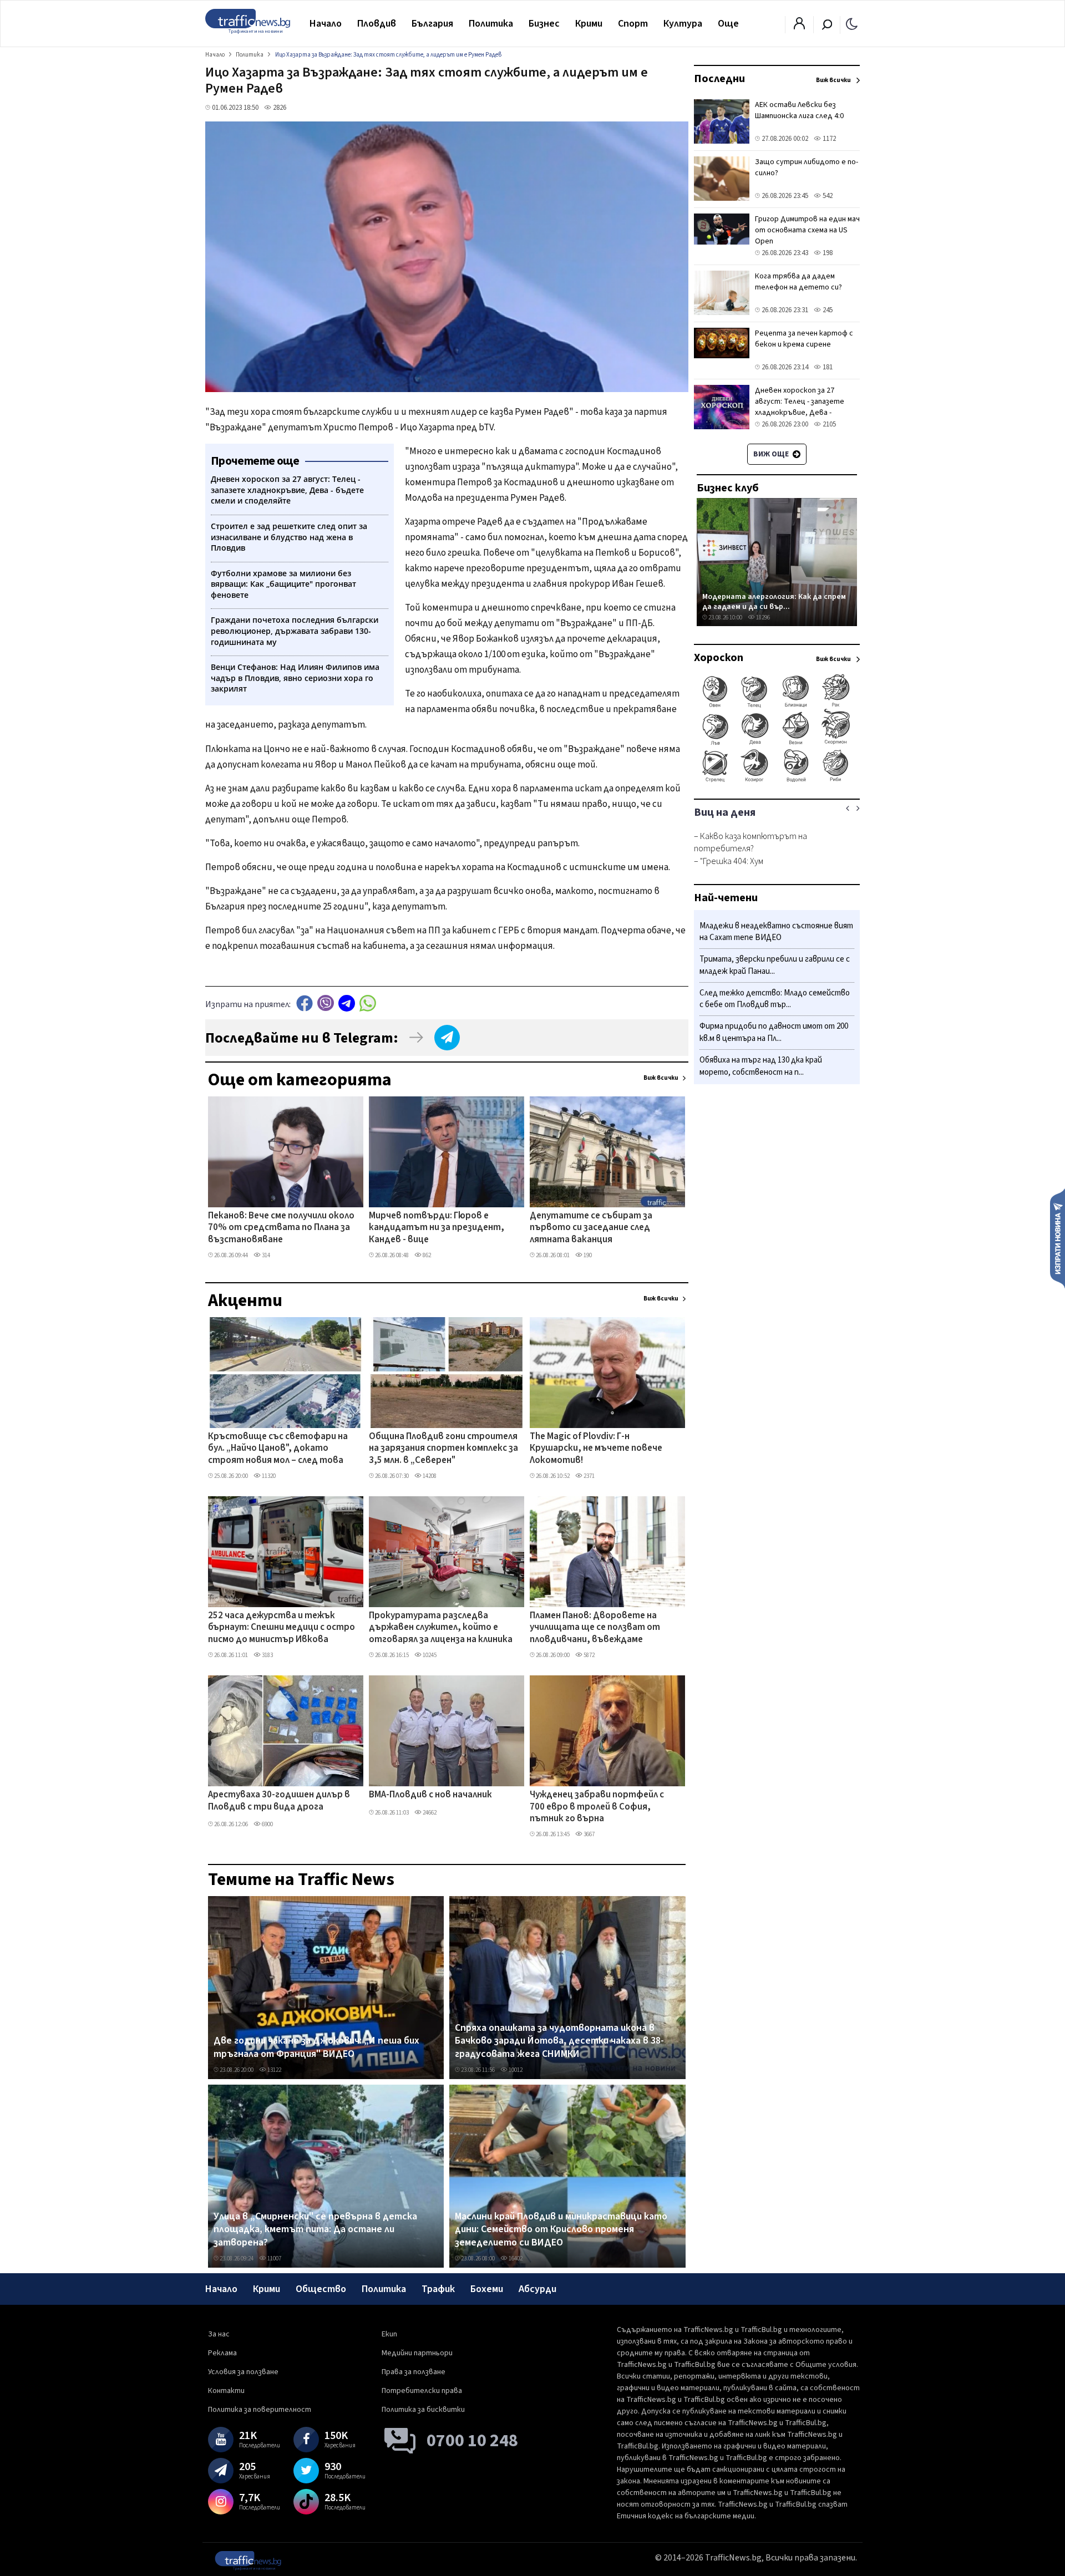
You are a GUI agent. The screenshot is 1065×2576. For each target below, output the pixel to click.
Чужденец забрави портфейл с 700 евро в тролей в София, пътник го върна (597, 1807)
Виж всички (661, 1078)
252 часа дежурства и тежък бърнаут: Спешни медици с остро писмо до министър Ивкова (282, 1628)
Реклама (222, 2353)
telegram (347, 1003)
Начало (326, 24)
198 (827, 253)
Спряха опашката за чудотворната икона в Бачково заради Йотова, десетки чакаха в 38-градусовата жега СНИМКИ (559, 2041)
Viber (326, 1003)
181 (827, 367)
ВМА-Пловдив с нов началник (430, 1795)
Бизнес (544, 24)
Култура (683, 24)
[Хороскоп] (777, 781)
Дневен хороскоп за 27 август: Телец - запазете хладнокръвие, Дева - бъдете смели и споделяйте (806, 407)
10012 (515, 2070)
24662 (429, 1813)
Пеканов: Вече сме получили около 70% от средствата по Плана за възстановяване (281, 1228)
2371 (589, 1476)
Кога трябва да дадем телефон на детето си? (798, 282)
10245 (429, 1655)
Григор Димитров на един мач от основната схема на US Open (807, 230)
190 (587, 1255)
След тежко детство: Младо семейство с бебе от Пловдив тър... (775, 999)
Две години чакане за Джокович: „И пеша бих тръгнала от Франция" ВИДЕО (316, 2047)
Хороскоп (719, 658)
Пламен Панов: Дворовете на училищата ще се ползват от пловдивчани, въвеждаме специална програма (595, 1628)
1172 (828, 139)
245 (827, 310)
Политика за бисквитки (423, 2410)
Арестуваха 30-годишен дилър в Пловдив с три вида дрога (279, 1801)
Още (728, 24)
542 (827, 196)
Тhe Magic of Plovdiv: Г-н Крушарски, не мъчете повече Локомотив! (596, 1449)
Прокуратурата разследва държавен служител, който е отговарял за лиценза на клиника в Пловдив (441, 1628)
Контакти (226, 2391)
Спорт (633, 24)
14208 (429, 1476)
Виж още (772, 454)
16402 (515, 2259)
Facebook (305, 1003)
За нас (219, 2334)
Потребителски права (422, 2391)
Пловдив (377, 24)
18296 (762, 618)
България (432, 24)
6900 (267, 1824)
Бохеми (487, 2289)
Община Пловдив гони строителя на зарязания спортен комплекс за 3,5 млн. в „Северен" (443, 1449)
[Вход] (799, 27)
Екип (389, 2334)
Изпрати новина (1058, 1238)
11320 (268, 1476)
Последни (719, 79)
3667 (589, 1834)
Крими (589, 24)
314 (265, 1255)
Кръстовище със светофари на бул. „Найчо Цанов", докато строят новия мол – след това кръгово (278, 1449)
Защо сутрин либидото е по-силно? (807, 167)
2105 (828, 424)
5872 (589, 1655)
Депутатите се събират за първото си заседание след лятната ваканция (591, 1228)
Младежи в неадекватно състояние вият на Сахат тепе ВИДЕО (776, 932)
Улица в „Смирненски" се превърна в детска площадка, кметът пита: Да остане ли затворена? (315, 2230)
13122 (274, 2070)
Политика (491, 24)
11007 (274, 2259)
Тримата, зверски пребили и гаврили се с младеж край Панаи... (775, 966)
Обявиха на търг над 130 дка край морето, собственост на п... (761, 1066)
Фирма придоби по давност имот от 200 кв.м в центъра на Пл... (774, 1033)
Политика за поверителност (260, 2410)
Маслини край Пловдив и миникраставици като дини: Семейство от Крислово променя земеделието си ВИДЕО (561, 2230)
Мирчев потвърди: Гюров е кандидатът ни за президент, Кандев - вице (437, 1228)
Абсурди (537, 2289)
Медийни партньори (417, 2353)
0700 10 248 (472, 2441)
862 (426, 1255)
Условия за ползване (243, 2372)
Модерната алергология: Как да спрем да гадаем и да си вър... (774, 601)
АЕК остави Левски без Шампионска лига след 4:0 (799, 110)
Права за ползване (414, 2372)
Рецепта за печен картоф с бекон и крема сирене (804, 339)
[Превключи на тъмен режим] (852, 23)
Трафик (438, 2289)
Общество (321, 2289)
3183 (267, 1655)
